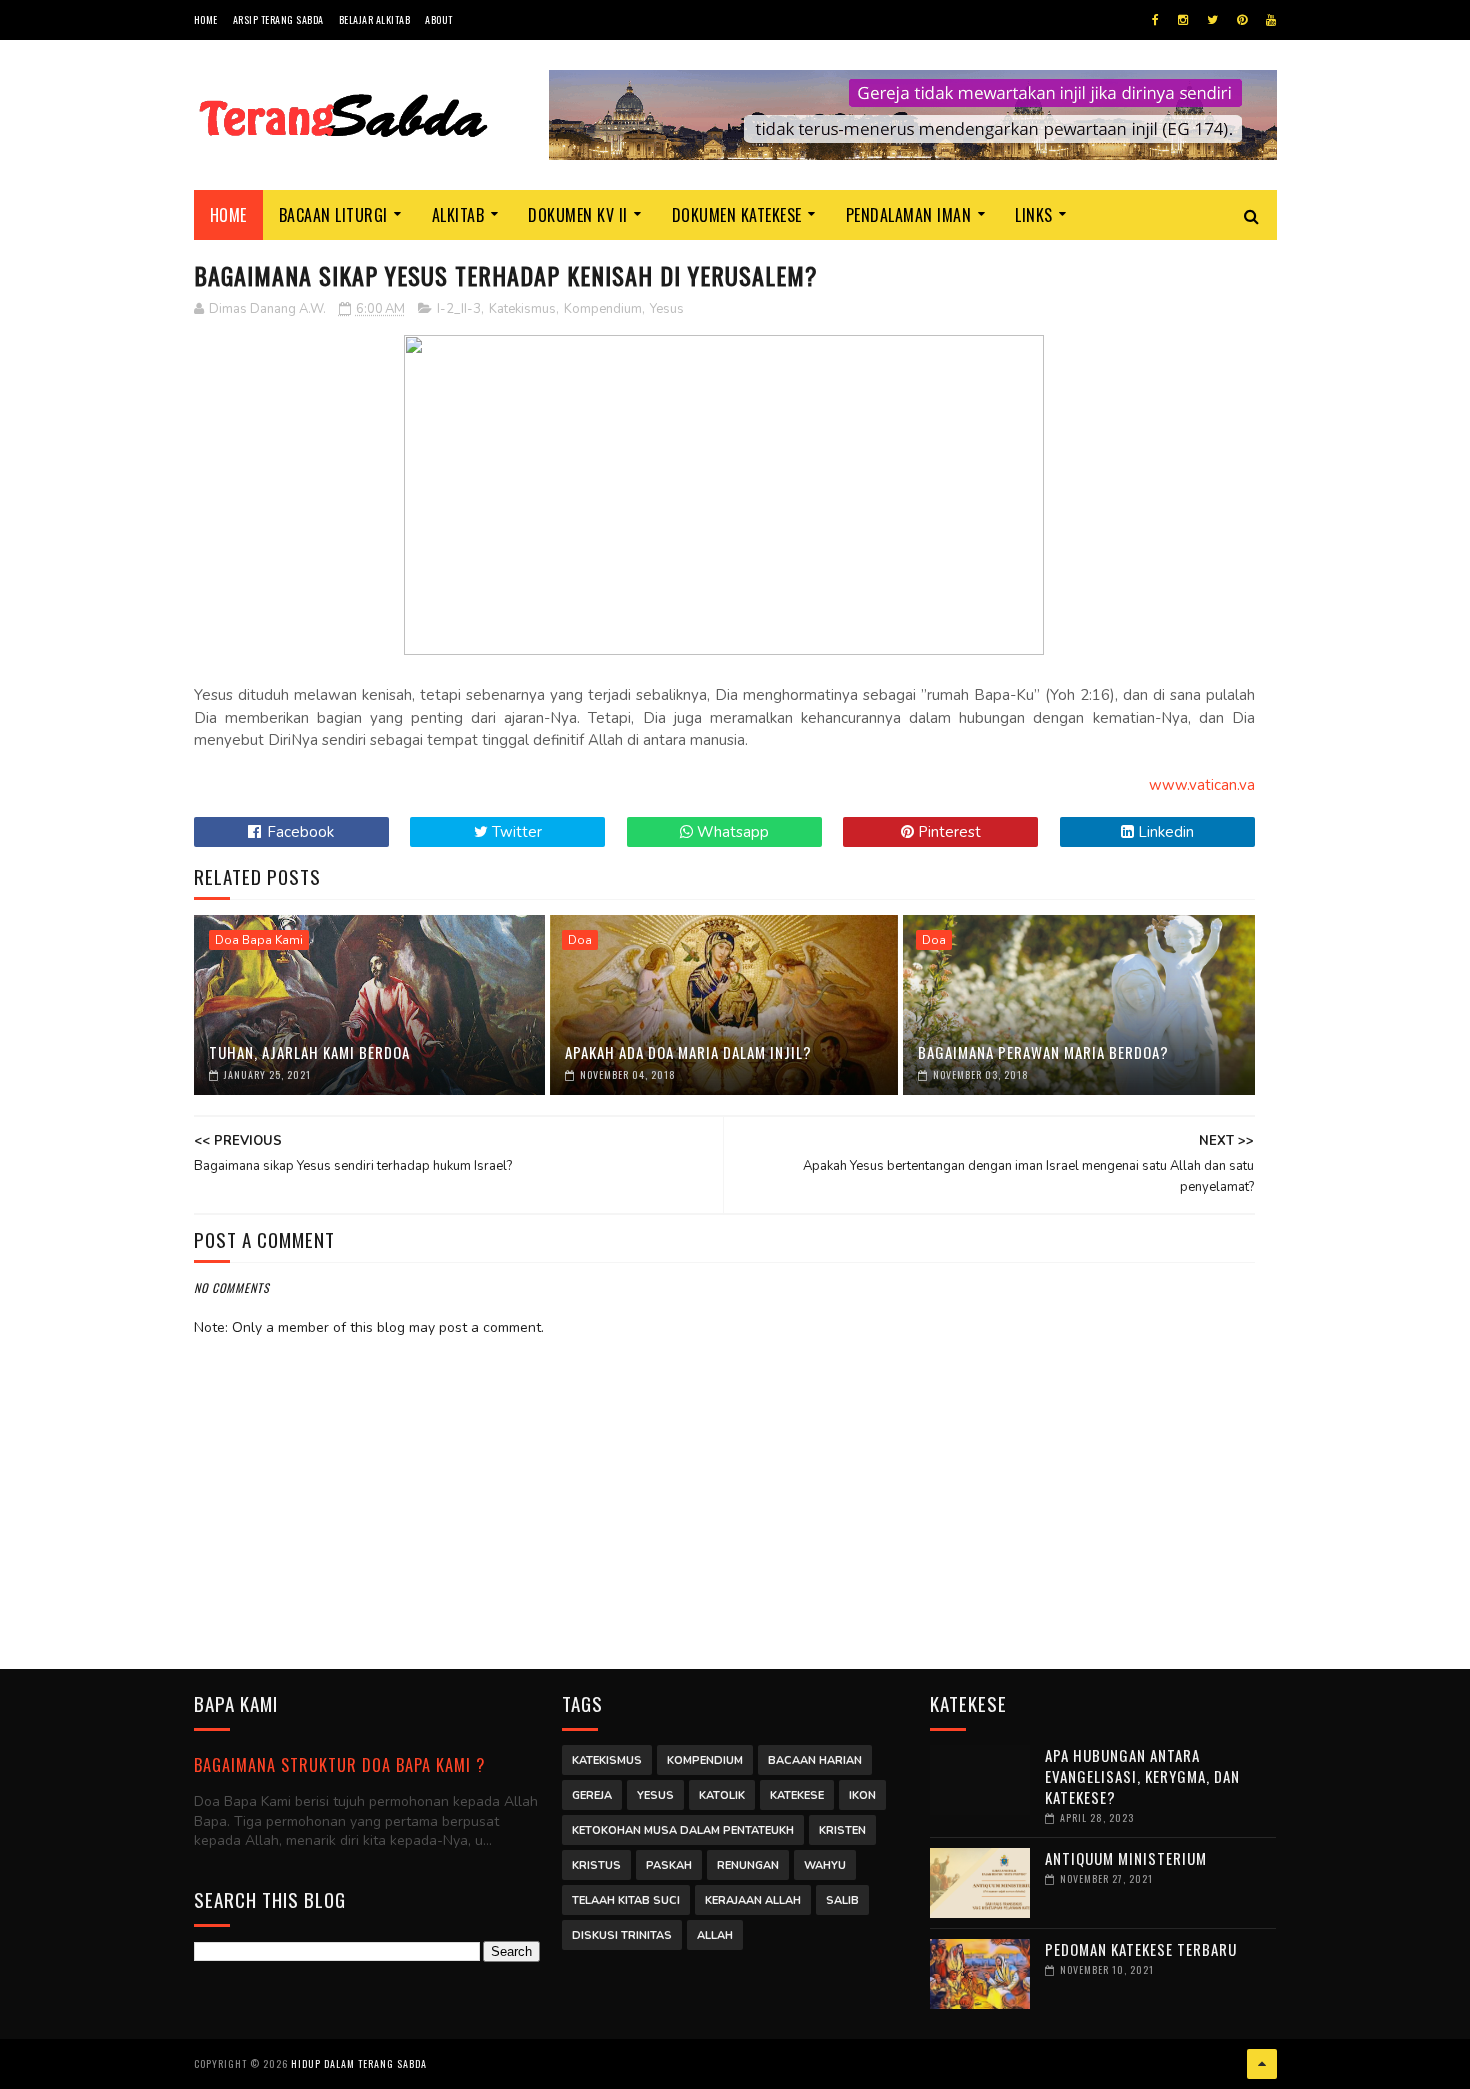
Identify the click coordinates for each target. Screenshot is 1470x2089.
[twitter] (1212, 20)
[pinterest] (1242, 20)
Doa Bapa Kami (259, 940)
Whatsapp (731, 832)
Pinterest (947, 832)
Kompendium (603, 309)
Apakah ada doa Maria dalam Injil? (688, 1052)
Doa (580, 940)
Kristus (596, 1865)
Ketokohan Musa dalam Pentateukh (683, 1830)
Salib (842, 1900)
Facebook (298, 832)
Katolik (722, 1795)
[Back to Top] (1262, 2064)
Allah (715, 1935)
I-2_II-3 (459, 309)
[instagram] (1183, 20)
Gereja (592, 1795)
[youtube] (1271, 20)
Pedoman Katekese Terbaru (1141, 1949)
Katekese (797, 1795)
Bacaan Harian (815, 1760)
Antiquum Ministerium (1126, 1858)
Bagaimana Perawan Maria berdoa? (1043, 1052)
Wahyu (825, 1865)
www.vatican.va (1202, 785)
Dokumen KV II (578, 215)
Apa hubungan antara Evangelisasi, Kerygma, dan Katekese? (1142, 1776)
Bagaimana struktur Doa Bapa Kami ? (339, 1764)
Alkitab (458, 215)
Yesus (667, 309)
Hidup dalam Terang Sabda (359, 2063)
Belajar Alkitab (375, 19)
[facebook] (1155, 20)
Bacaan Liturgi (333, 215)
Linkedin (1164, 832)
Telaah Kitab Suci (626, 1900)
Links (1034, 215)
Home (206, 19)
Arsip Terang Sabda (278, 19)
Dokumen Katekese (737, 215)
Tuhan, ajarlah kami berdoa (309, 1052)
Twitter (515, 832)
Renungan (748, 1865)
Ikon (862, 1795)
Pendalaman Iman (909, 215)
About (439, 19)
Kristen (842, 1830)
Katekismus (522, 309)
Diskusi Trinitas (622, 1935)
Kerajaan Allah (753, 1900)
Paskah (669, 1865)
